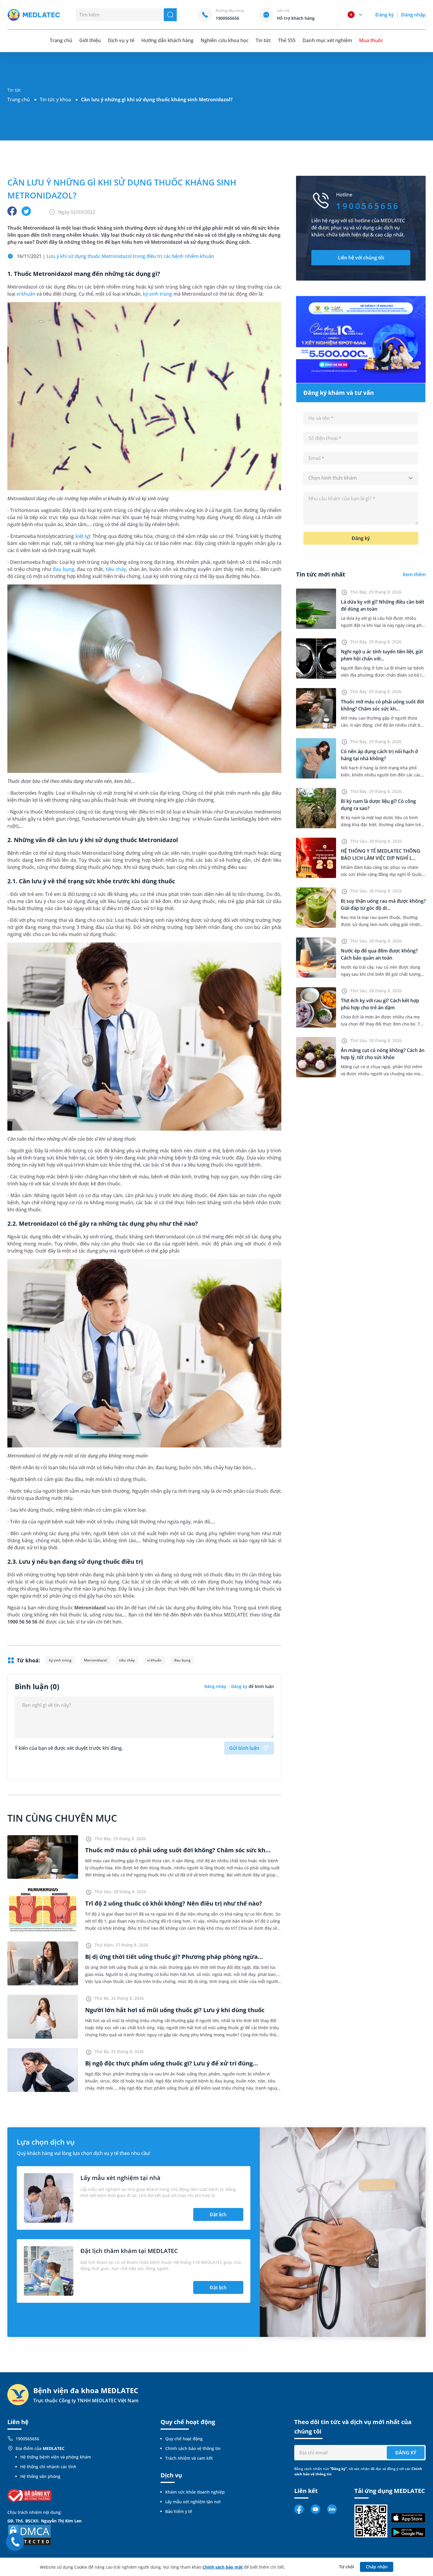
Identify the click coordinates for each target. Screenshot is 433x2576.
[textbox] (361, 478)
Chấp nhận (377, 2567)
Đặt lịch (218, 2214)
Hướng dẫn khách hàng (168, 40)
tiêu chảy (116, 569)
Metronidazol (95, 1660)
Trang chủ (19, 100)
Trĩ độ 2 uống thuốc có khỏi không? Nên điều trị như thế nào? (174, 1903)
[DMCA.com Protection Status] (29, 2535)
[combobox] (361, 478)
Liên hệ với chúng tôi (361, 258)
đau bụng (63, 569)
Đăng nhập (413, 15)
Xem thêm (414, 574)
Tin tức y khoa (55, 100)
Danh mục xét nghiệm (327, 40)
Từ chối (347, 2567)
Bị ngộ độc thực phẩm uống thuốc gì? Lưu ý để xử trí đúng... (172, 2063)
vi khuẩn (26, 294)
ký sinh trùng (157, 294)
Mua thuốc (371, 40)
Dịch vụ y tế (121, 40)
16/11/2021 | (115, 256)
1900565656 (27, 2439)
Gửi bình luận (244, 1748)
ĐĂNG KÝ (406, 2453)
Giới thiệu (90, 40)
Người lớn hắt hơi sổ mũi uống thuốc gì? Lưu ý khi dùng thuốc (175, 2010)
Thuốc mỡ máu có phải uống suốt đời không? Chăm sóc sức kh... (178, 1850)
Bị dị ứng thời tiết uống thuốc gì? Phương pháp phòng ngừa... (174, 1957)
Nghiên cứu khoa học (225, 40)
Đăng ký (384, 15)
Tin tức (263, 40)
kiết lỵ (82, 536)
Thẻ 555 (287, 40)
